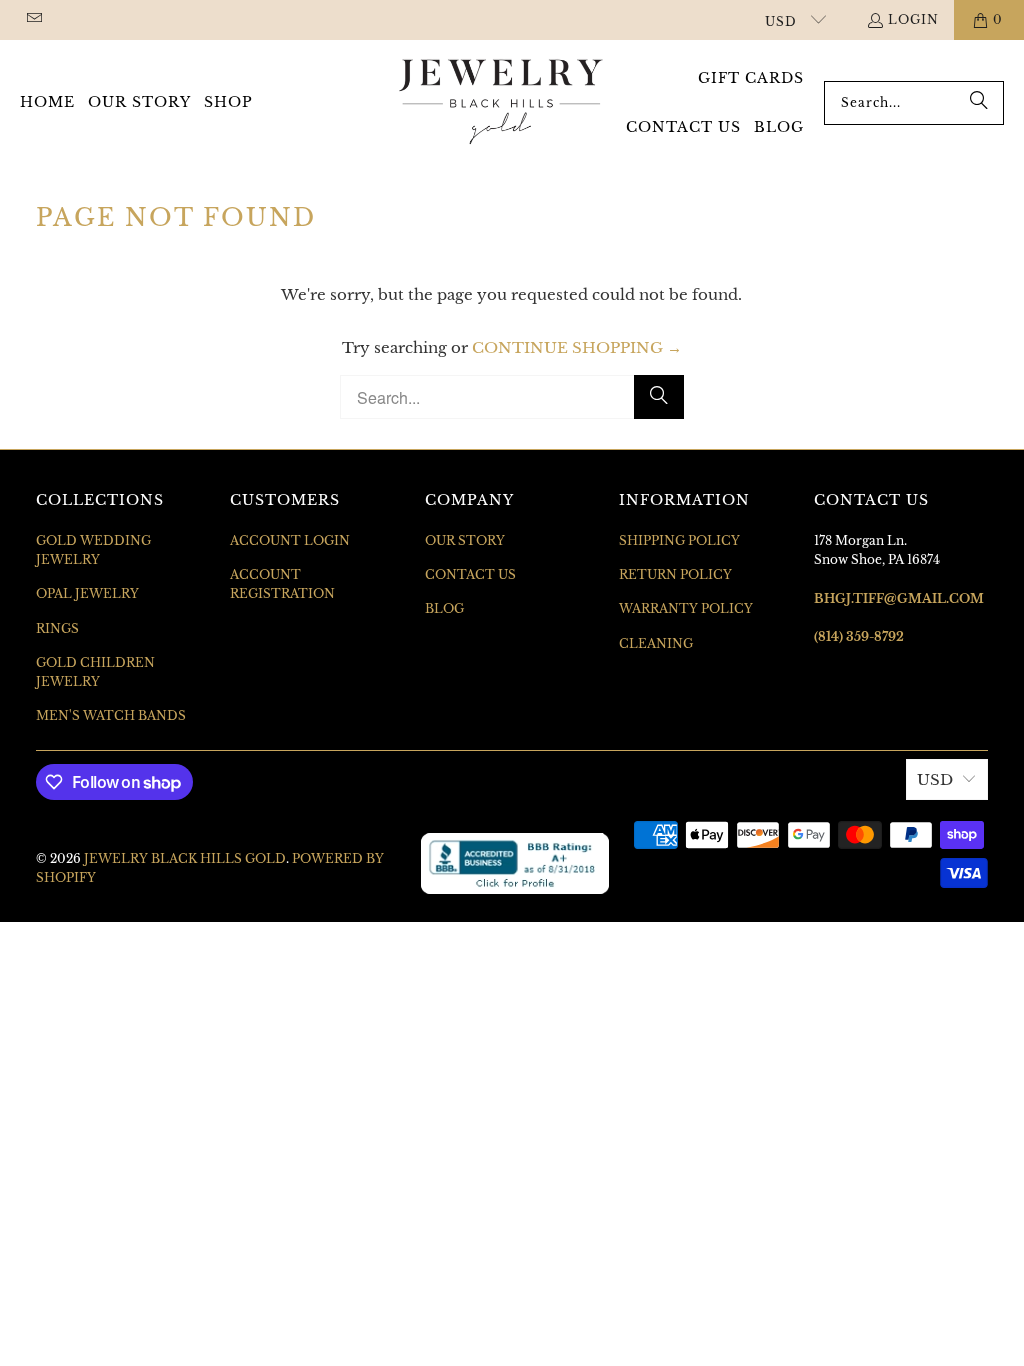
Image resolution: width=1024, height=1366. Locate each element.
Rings (57, 628)
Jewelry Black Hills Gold (185, 858)
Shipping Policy (679, 540)
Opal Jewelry (87, 593)
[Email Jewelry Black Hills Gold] (33, 19)
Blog (444, 608)
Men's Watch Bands (111, 715)
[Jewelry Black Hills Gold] (501, 103)
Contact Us (470, 574)
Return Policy (675, 574)
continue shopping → (577, 347)
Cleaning (656, 643)
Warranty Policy (686, 608)
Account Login (290, 540)
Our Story (465, 540)
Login (913, 19)
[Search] (979, 103)
